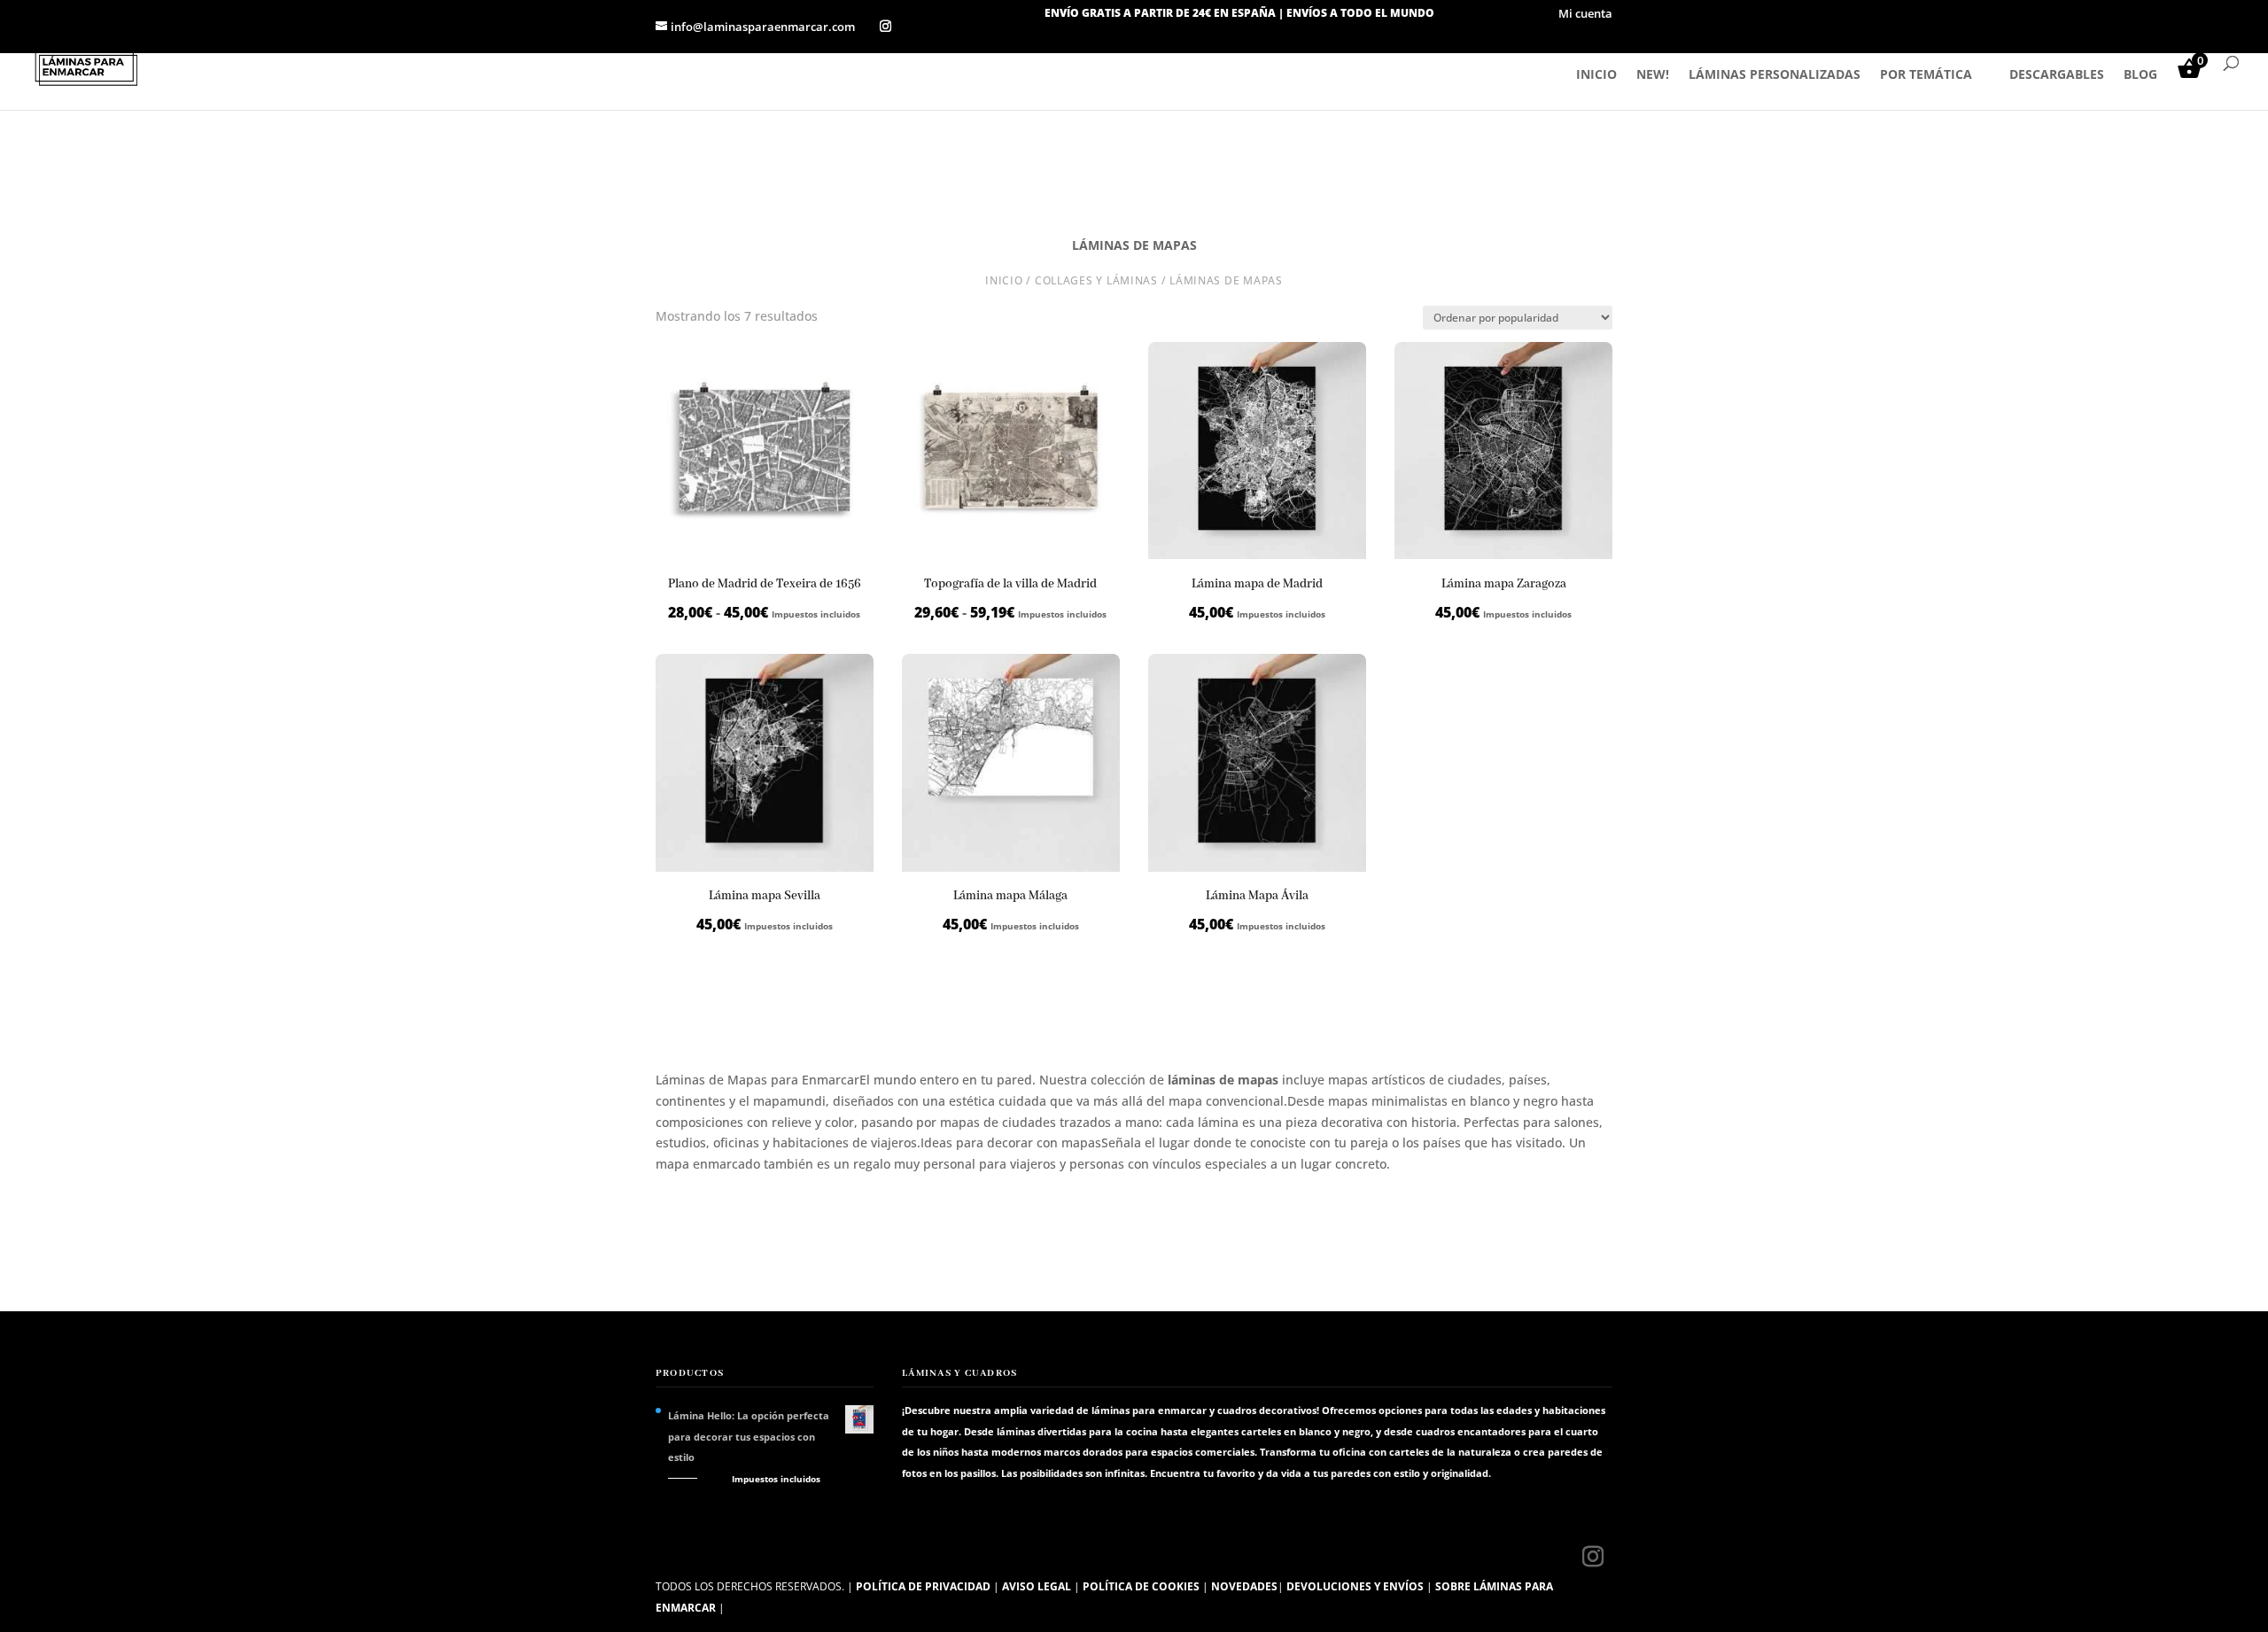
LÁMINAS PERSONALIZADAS (1775, 75)
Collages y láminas (1096, 280)
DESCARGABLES (2057, 75)
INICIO (1596, 75)
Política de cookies (1141, 1586)
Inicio (1004, 280)
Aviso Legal (1037, 1586)
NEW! (1653, 75)
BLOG (2140, 75)
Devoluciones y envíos (1355, 1586)
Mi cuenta (1585, 15)
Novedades (1244, 1586)
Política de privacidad (923, 1586)
